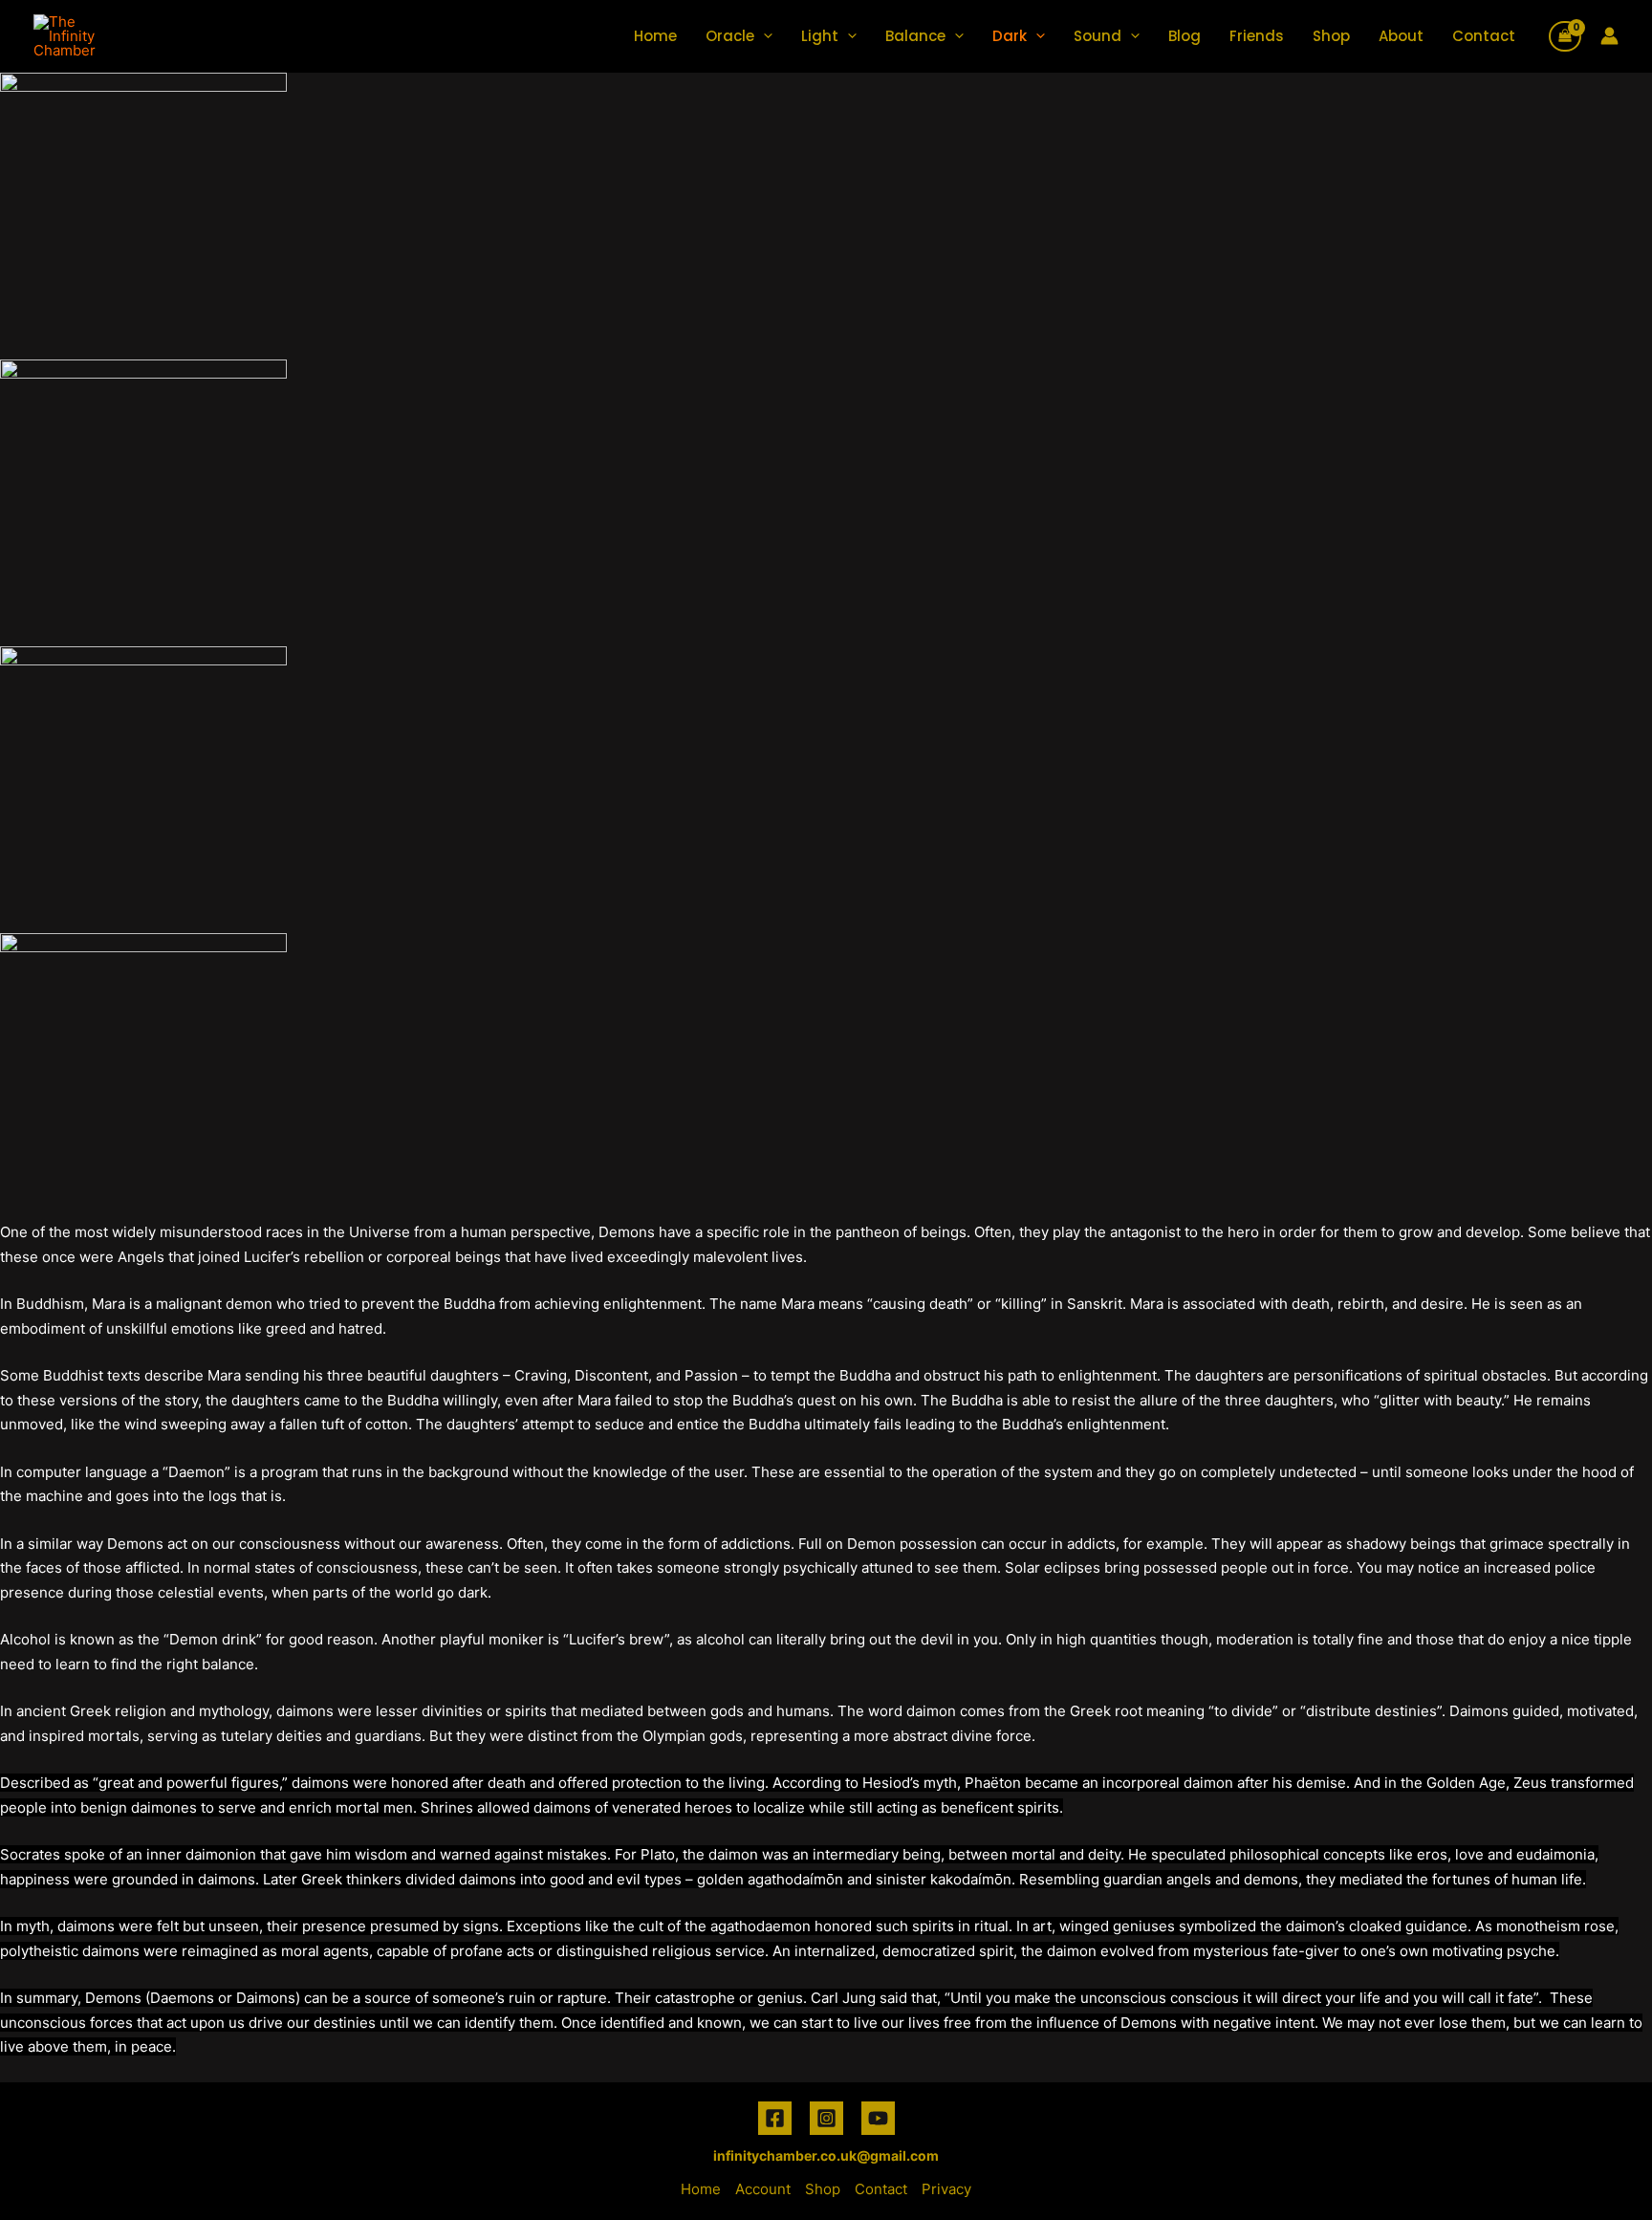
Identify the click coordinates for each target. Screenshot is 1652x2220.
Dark (1010, 36)
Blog (1185, 36)
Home (655, 36)
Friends (1257, 36)
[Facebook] (775, 2118)
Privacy (946, 2189)
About (1401, 36)
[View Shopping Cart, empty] (1565, 36)
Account (763, 2189)
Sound (1098, 36)
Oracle (730, 36)
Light (820, 36)
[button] (763, 36)
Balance (915, 36)
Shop (1331, 36)
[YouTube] (878, 2118)
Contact (1484, 36)
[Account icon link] (1609, 36)
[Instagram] (826, 2118)
